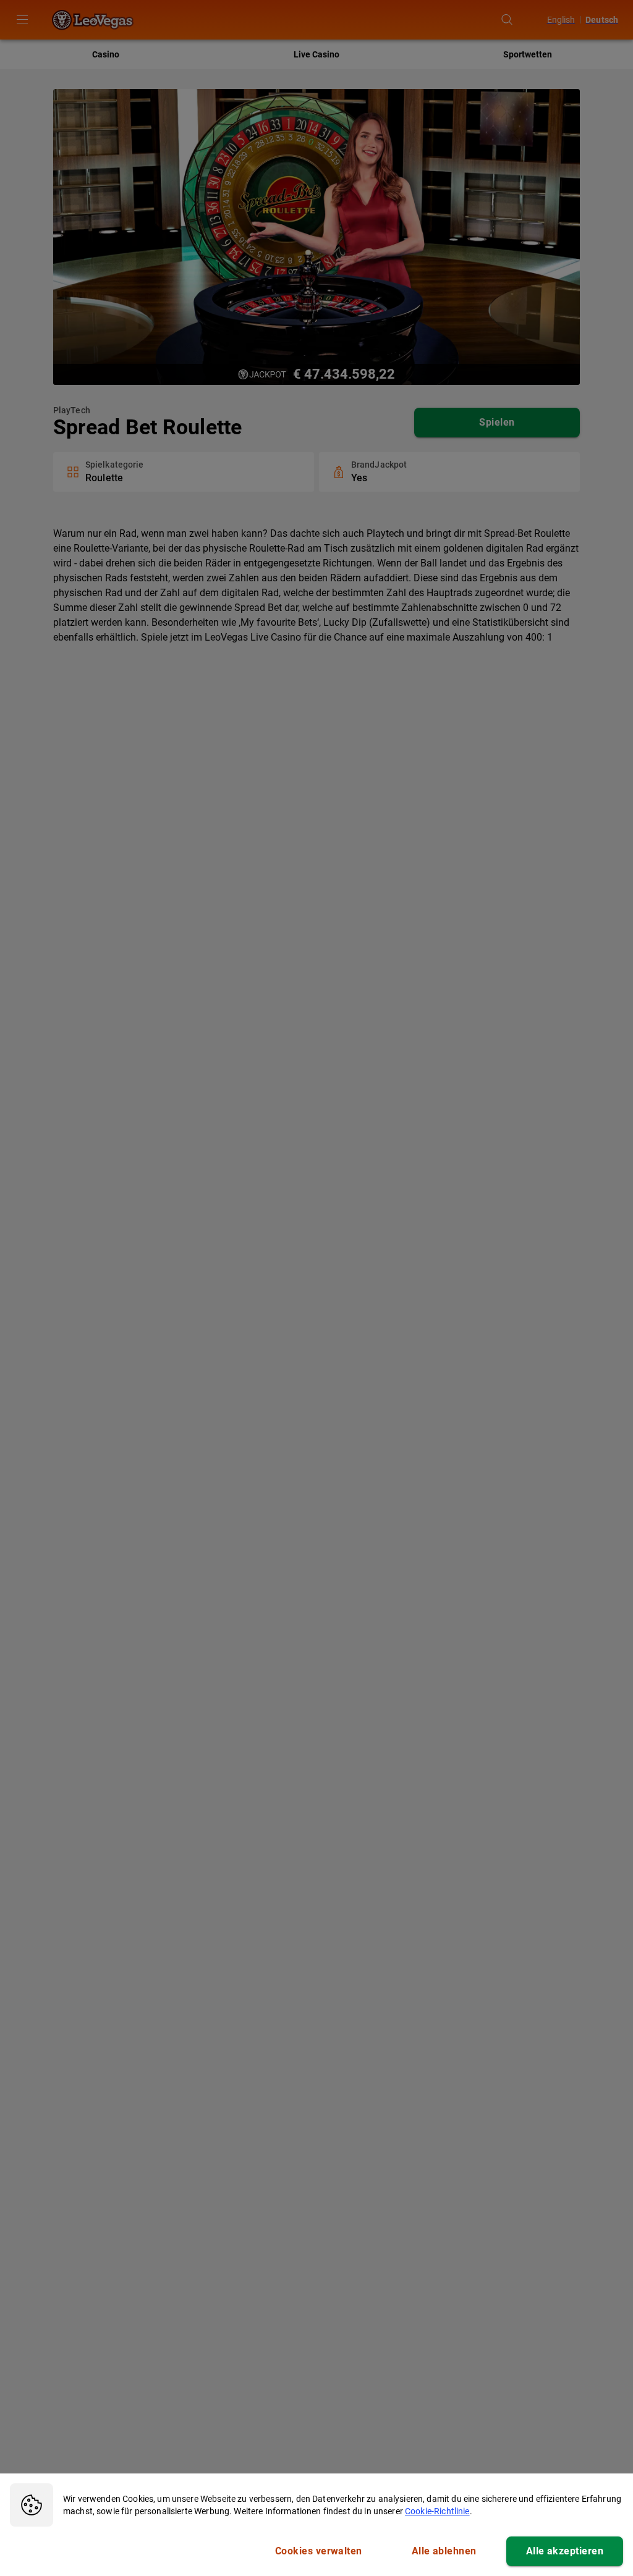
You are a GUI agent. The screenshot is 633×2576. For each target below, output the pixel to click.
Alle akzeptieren (565, 2551)
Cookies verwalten (319, 2551)
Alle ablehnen (444, 2551)
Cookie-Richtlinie (437, 2511)
